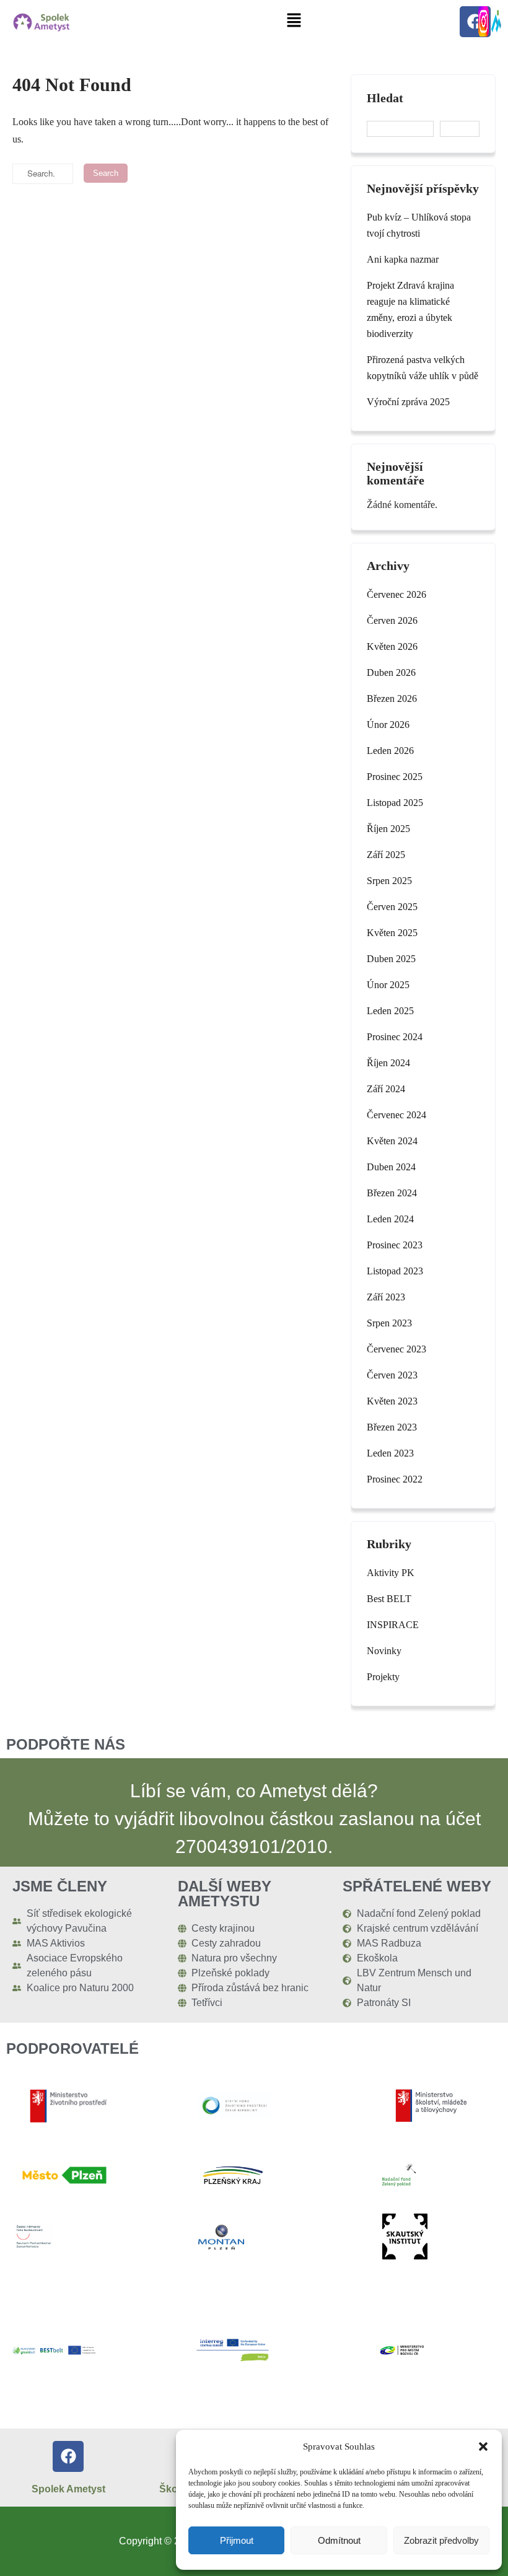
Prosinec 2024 (395, 1037)
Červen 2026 (392, 620)
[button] (483, 2447)
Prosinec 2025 (395, 777)
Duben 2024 (391, 1167)
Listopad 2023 (395, 1271)
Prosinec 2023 (395, 1245)
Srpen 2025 (389, 881)
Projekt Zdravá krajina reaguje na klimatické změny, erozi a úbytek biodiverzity (410, 309)
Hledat (385, 98)
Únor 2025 (388, 985)
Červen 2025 (392, 907)
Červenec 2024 (396, 1115)
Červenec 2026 (396, 594)
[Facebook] (68, 2456)
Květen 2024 (392, 1141)
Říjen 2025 (388, 829)
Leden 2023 (390, 1453)
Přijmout (237, 2540)
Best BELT (389, 1599)
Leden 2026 (390, 751)
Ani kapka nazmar (403, 259)
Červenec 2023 (396, 1349)
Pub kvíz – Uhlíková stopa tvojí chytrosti (419, 225)
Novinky (384, 1651)
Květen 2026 (392, 646)
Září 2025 (386, 855)
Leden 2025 (390, 1011)
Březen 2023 (392, 1427)
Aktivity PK (391, 1573)
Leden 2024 (390, 1219)
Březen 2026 (392, 699)
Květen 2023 (392, 1401)
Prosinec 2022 (395, 1479)
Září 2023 (386, 1297)
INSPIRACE (393, 1625)
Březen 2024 (392, 1193)
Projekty (383, 1677)
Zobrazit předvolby (441, 2540)
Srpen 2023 (389, 1323)
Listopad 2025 (395, 803)
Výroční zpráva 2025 (408, 402)
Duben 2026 (391, 672)
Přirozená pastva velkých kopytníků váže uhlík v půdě (423, 368)
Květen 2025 (392, 933)
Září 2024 (386, 1089)
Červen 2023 (392, 1375)
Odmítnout (339, 2540)
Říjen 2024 (388, 1063)
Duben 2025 (391, 959)
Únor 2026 (388, 725)
